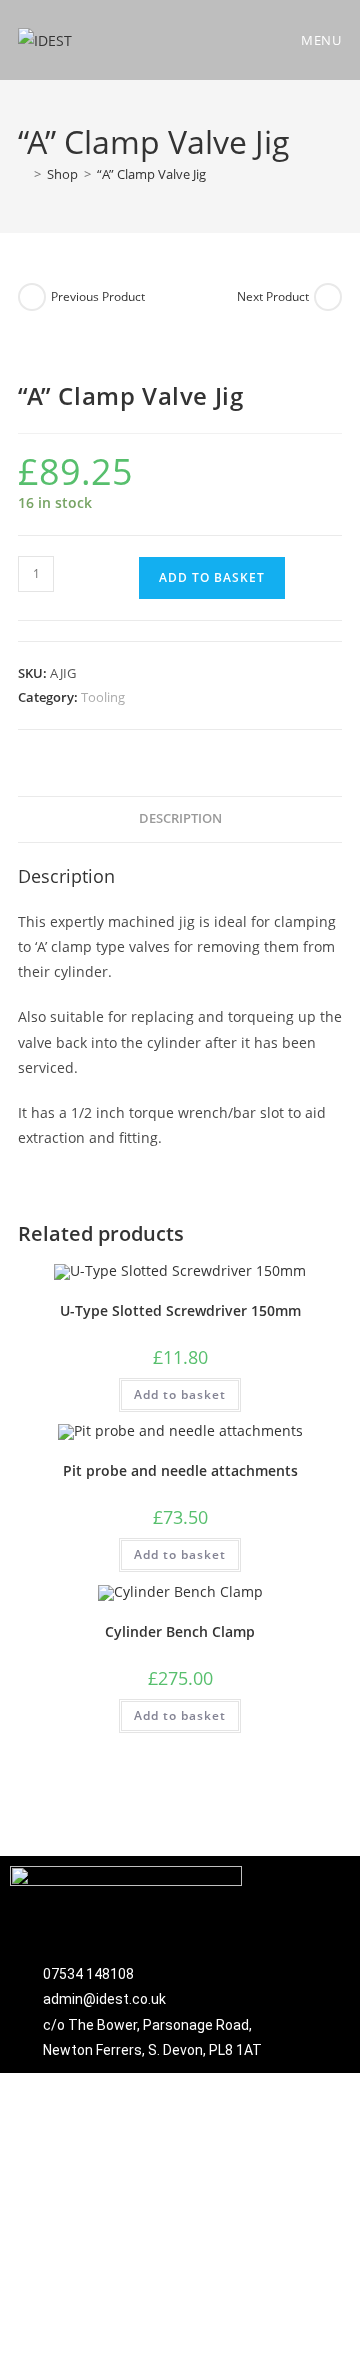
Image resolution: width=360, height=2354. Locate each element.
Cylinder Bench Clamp (180, 1631)
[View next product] (328, 297)
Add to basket (212, 577)
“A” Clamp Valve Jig (151, 174)
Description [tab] (180, 818)
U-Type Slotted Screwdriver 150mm (180, 1310)
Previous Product (98, 296)
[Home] (23, 174)
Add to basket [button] (180, 1394)
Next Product (273, 296)
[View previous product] (32, 297)
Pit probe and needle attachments (180, 1470)
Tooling (103, 697)
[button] (306, 1903)
